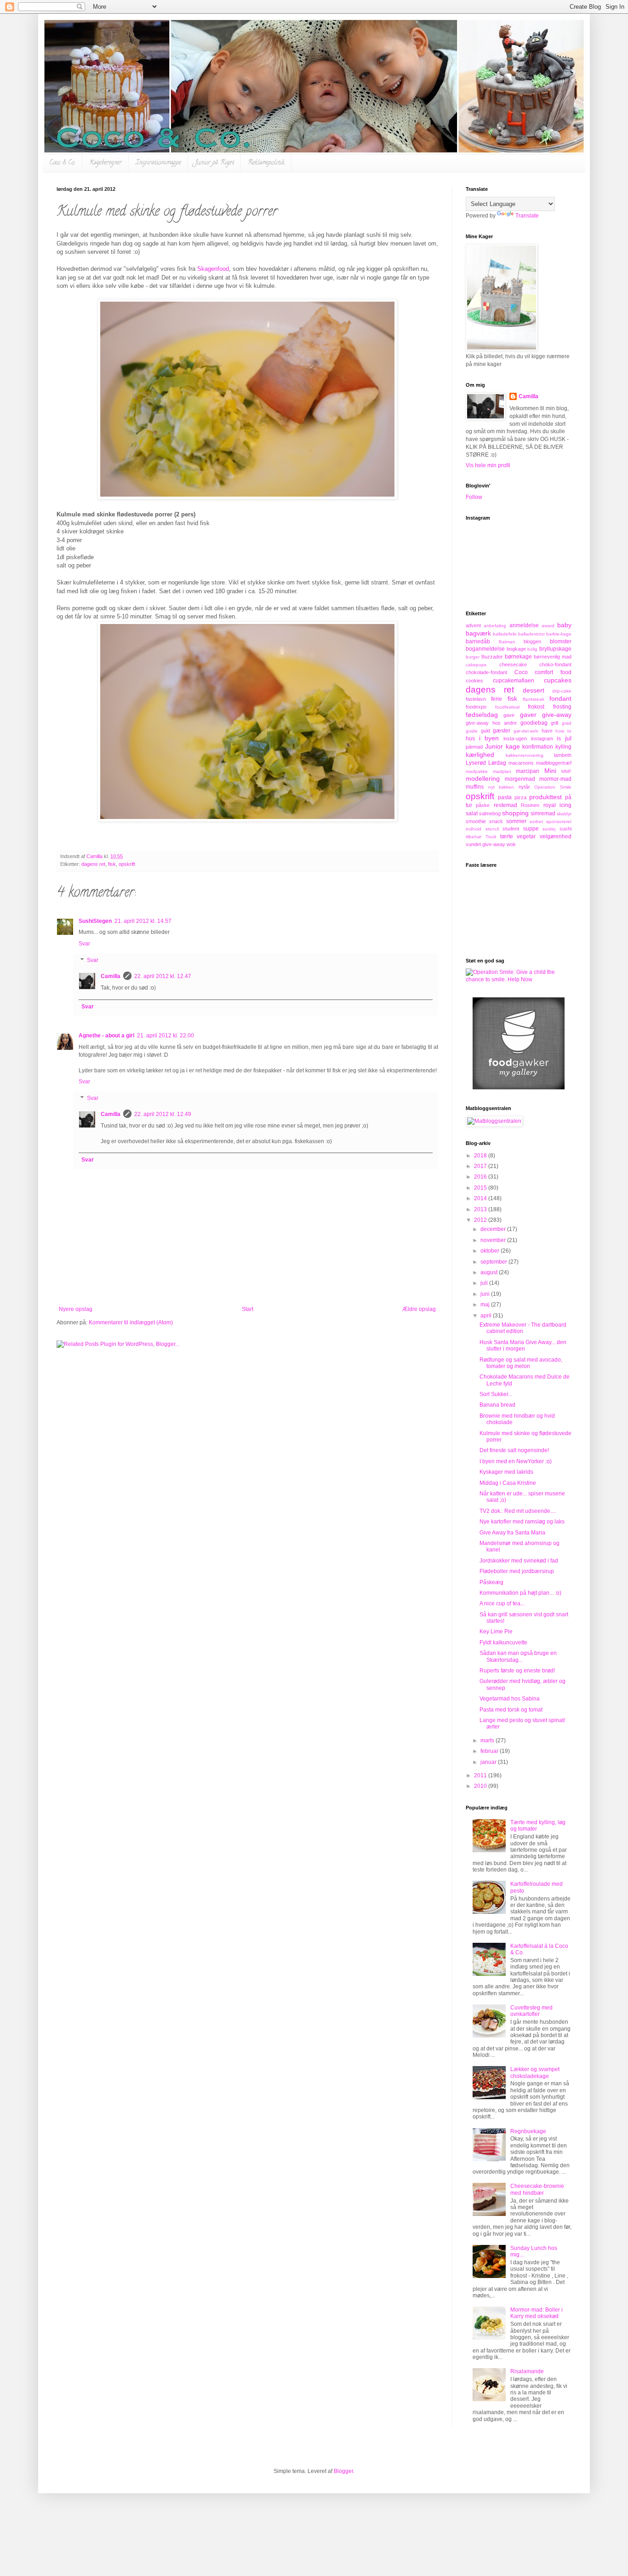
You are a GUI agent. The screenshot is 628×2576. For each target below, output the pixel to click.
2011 (481, 1775)
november (494, 1240)
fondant (560, 698)
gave (509, 715)
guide (472, 731)
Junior (494, 746)
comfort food (553, 672)
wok (511, 844)
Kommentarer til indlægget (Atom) (131, 1322)
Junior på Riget (214, 163)
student (511, 829)
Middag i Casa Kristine (508, 1483)
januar (489, 1762)
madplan (502, 771)
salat (472, 813)
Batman (507, 642)
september (494, 1262)
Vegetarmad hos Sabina (510, 1699)
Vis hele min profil (488, 465)
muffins (475, 787)
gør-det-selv (526, 731)
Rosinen (530, 805)
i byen (489, 738)
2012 (481, 1220)
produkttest (545, 797)
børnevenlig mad (553, 657)
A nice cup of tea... (502, 1603)
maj (486, 1305)
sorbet (536, 821)
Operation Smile (553, 787)
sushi (565, 829)
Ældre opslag (419, 1309)
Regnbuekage (528, 2131)
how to (563, 731)
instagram (542, 738)
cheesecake (513, 664)
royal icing (557, 805)
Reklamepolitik (266, 163)
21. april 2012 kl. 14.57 (143, 921)
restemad (505, 805)
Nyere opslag (76, 1309)
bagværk (478, 633)
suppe (531, 829)
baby (564, 625)
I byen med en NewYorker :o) (516, 1461)
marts (488, 1740)
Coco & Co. (62, 163)
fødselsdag (482, 715)
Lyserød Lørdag (486, 763)
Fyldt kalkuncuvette (503, 1643)
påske (483, 805)
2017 (481, 1166)
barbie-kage (559, 634)
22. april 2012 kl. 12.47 (163, 976)
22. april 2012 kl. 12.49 (163, 1114)
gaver (528, 715)
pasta (505, 797)
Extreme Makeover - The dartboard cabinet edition (523, 1328)
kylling (563, 747)
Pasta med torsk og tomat (511, 1710)
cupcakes (558, 680)
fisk (112, 864)
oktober (491, 1251)
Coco (521, 672)
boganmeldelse (485, 649)
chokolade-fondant (486, 672)
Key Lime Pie (496, 1631)
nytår (524, 787)
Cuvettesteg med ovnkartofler (531, 2011)
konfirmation (538, 747)
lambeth (563, 755)
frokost (536, 707)
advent (473, 625)
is (559, 738)
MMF (566, 771)
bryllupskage (555, 649)
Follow (474, 497)
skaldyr (564, 814)
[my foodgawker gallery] (519, 1088)
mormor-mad (555, 779)
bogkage (516, 649)
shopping (515, 813)
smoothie (476, 821)
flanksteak (534, 699)
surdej (549, 829)
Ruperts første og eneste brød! (517, 1671)
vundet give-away (485, 844)
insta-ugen (515, 738)
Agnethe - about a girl (106, 1036)
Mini (550, 771)
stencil (492, 829)
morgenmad (520, 779)
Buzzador (492, 657)
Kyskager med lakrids (506, 1472)
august (490, 1272)
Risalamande (527, 2371)
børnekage (518, 657)
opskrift (127, 864)
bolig (532, 649)
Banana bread (497, 1405)
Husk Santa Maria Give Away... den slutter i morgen (523, 1345)
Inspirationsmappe (158, 163)
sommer (516, 821)
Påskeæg (491, 1582)
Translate (527, 216)
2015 (481, 1188)
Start (248, 1309)
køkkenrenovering (525, 755)
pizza (520, 797)
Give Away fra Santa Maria (512, 1533)
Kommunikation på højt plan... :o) (520, 1593)
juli (485, 1283)
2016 (481, 1177)
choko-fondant (555, 664)
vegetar (526, 836)
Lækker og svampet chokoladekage (535, 2072)
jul (568, 738)
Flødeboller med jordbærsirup (517, 1571)
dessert (534, 690)
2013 (481, 1209)
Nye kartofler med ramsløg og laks (522, 1522)
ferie (497, 699)
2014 (481, 1198)
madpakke (477, 771)
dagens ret (93, 864)
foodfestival (507, 707)
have (547, 731)
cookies (474, 681)
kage (513, 746)
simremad (543, 813)
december (494, 1229)
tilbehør (474, 837)
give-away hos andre (491, 723)
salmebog (490, 813)
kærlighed (480, 755)
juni (486, 1294)
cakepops (476, 665)
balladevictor (531, 634)
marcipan (528, 771)
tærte (507, 836)
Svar (84, 944)
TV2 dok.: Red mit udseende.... (518, 1511)
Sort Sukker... (496, 1394)
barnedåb (478, 641)
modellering (483, 779)
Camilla (111, 976)
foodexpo (476, 707)
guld (485, 731)
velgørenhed (556, 836)
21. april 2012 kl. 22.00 (166, 1036)
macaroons (521, 763)
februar (490, 1751)
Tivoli (491, 837)
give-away (557, 715)
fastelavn (476, 699)
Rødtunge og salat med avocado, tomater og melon (521, 1363)
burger (473, 657)
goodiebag (534, 723)
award (548, 626)
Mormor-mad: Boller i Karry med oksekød (537, 2313)
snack (496, 821)
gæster (502, 731)
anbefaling (495, 626)
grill (554, 723)
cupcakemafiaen (514, 681)
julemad (474, 747)
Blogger (343, 2471)
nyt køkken (501, 787)
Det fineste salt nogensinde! (514, 1450)
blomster (561, 641)
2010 (481, 1786)
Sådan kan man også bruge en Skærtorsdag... (518, 1656)
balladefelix (505, 634)
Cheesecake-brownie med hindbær (537, 2189)
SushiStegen (95, 921)
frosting (562, 707)
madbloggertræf (554, 763)
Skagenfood (213, 269)
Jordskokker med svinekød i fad (519, 1561)
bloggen (532, 641)
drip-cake (562, 691)
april (487, 1316)
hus (470, 738)
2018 (481, 1156)
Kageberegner (106, 163)
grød (567, 723)
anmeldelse (524, 625)
